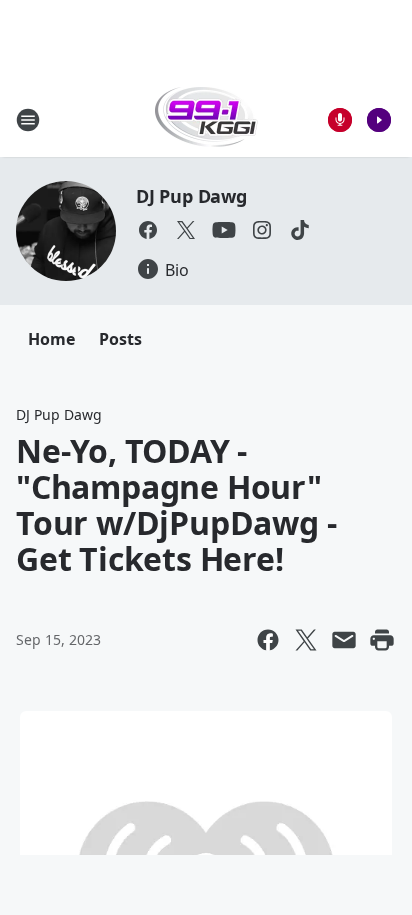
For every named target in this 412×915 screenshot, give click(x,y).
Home (51, 339)
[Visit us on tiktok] (300, 230)
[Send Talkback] (340, 120)
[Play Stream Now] (379, 120)
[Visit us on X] (186, 230)
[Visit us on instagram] (262, 230)
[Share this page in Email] (344, 640)
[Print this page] (382, 640)
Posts (120, 339)
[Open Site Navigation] (28, 120)
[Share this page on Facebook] (268, 640)
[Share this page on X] (306, 640)
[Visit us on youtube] (224, 230)
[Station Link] (206, 119)
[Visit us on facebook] (148, 230)
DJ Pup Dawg (191, 196)
